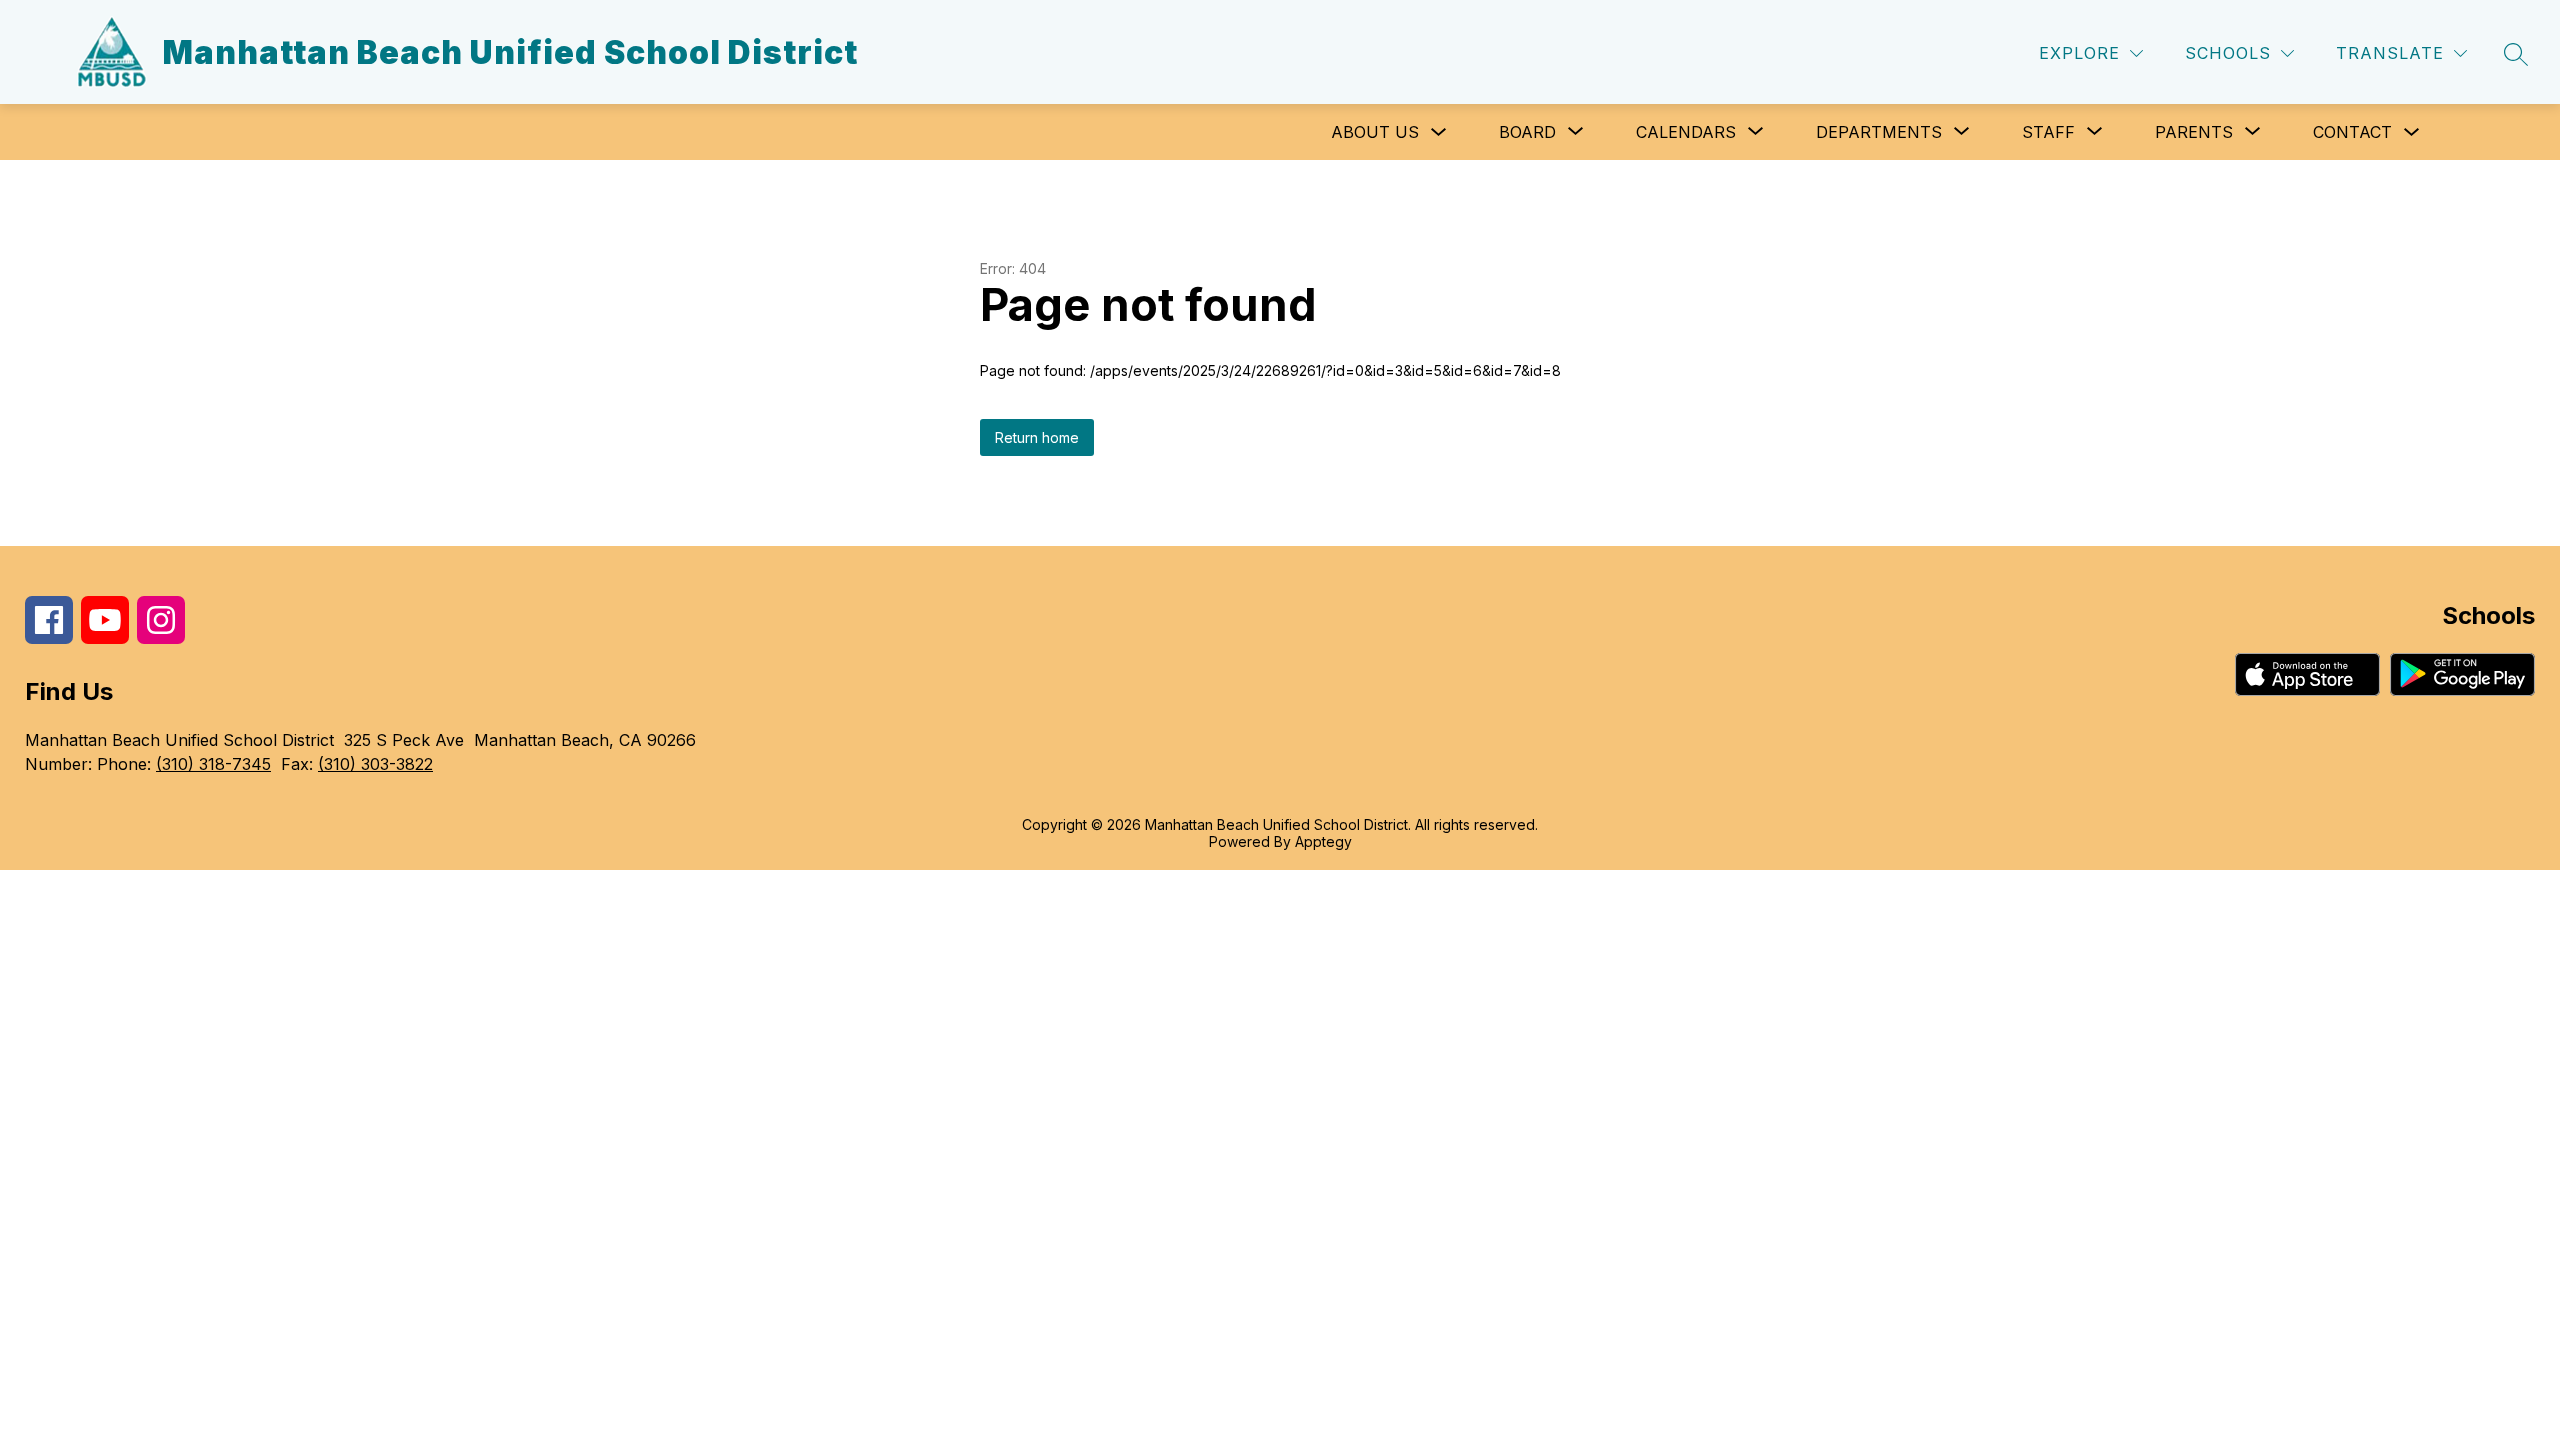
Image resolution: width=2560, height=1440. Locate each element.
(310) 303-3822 (375, 764)
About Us (1375, 132)
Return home (1037, 437)
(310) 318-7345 (213, 764)
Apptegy (1323, 841)
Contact (2352, 132)
